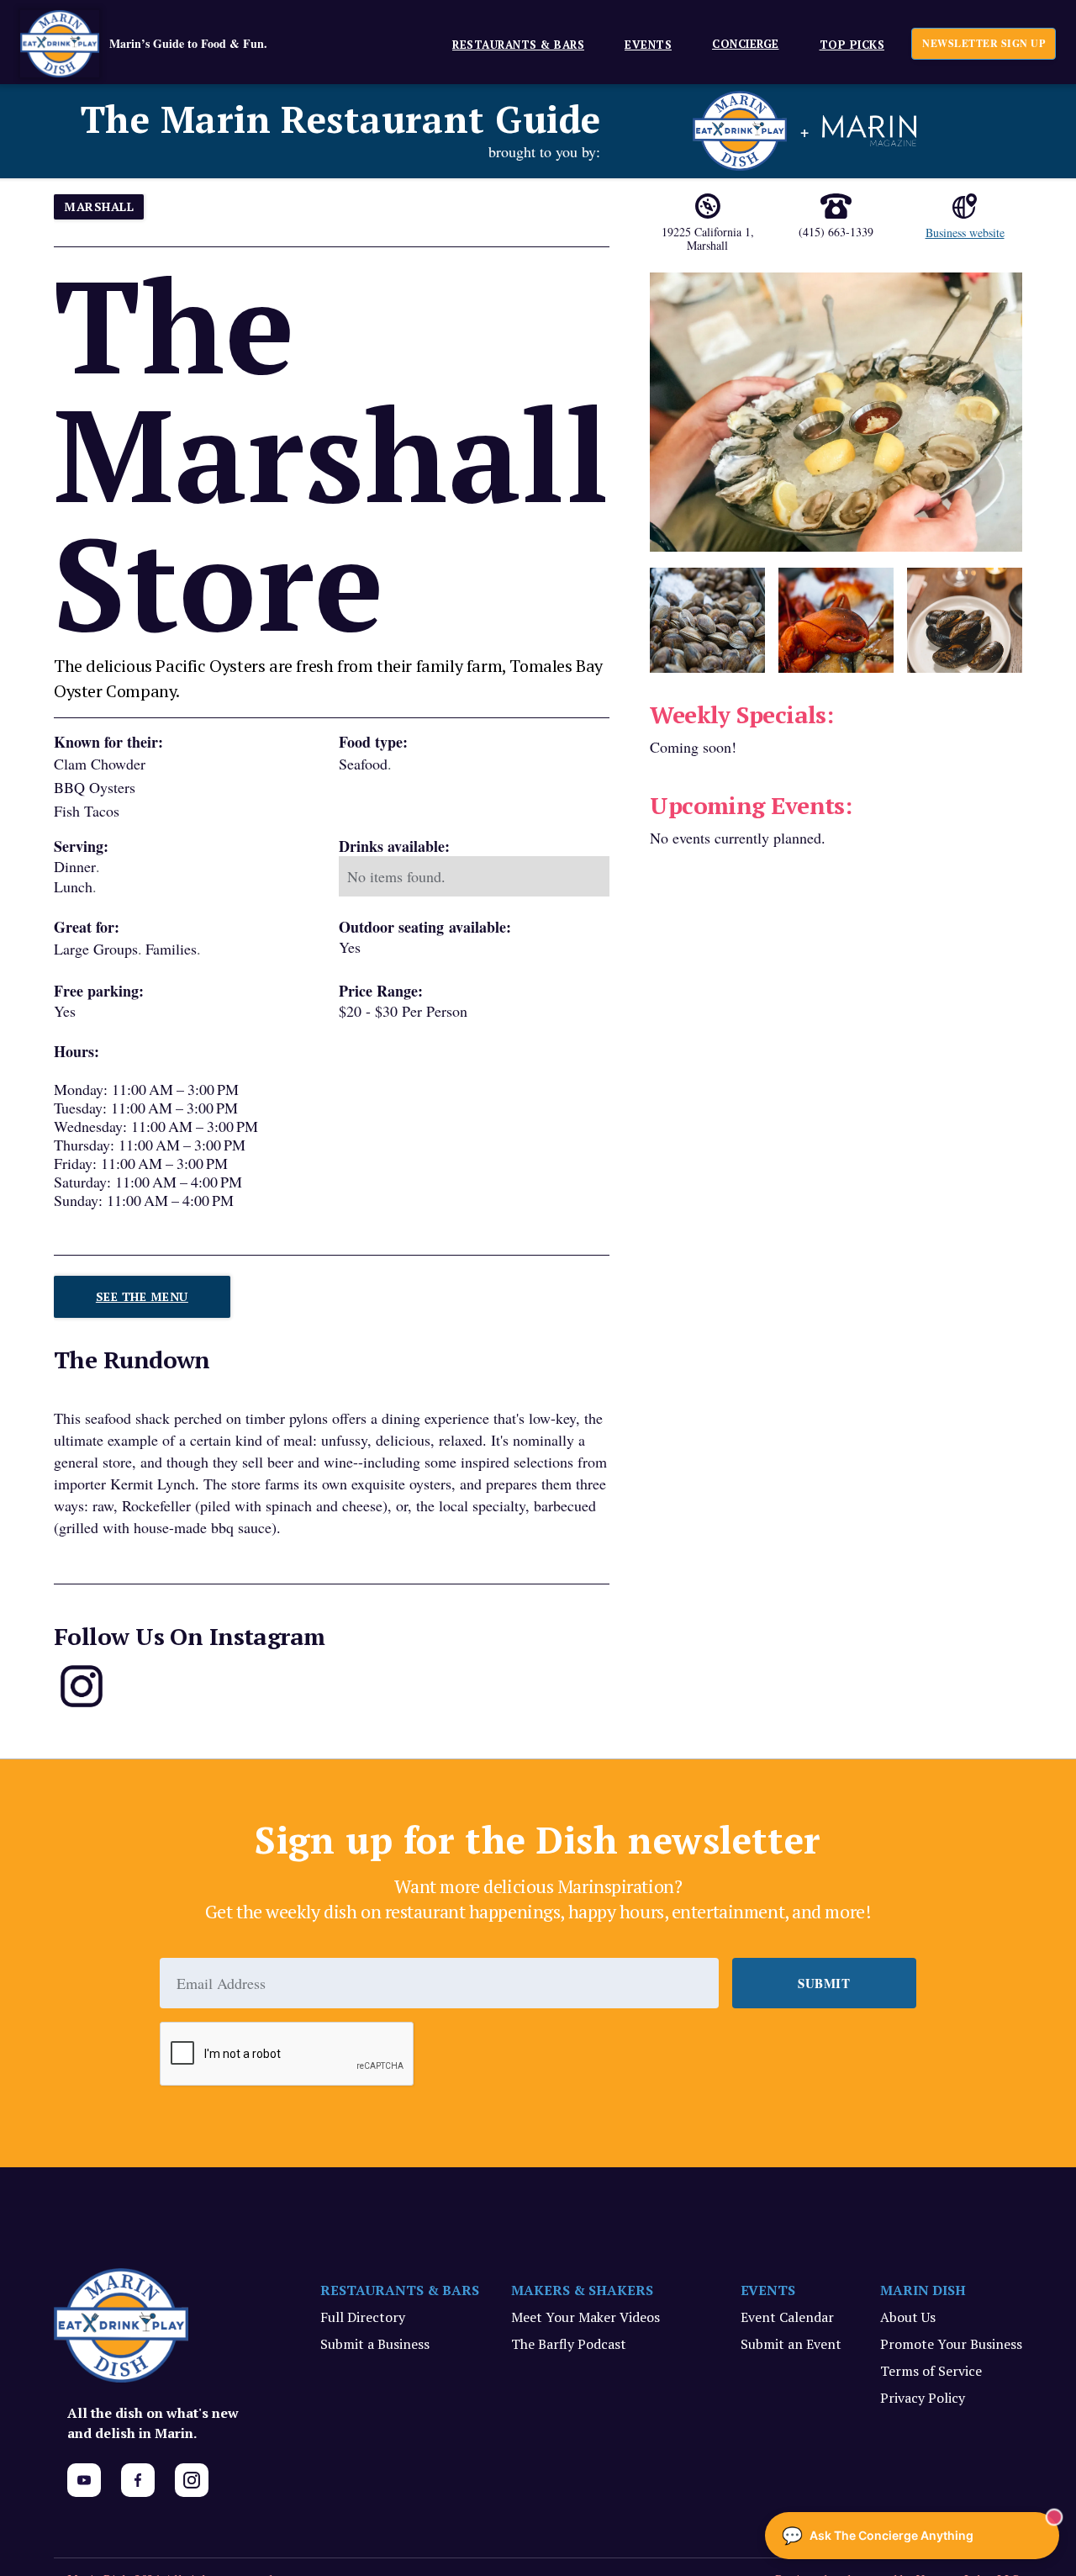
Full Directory (363, 2317)
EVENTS (648, 45)
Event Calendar (787, 2317)
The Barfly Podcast (569, 2344)
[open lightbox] (836, 412)
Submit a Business (375, 2344)
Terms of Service (931, 2371)
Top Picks (852, 45)
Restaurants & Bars (518, 45)
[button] (512, 44)
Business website (965, 233)
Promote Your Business (951, 2344)
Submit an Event (791, 2344)
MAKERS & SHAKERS (582, 2290)
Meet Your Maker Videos (585, 2317)
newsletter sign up (984, 43)
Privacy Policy (923, 2398)
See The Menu (142, 1296)
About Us (908, 2317)
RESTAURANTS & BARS (400, 2290)
